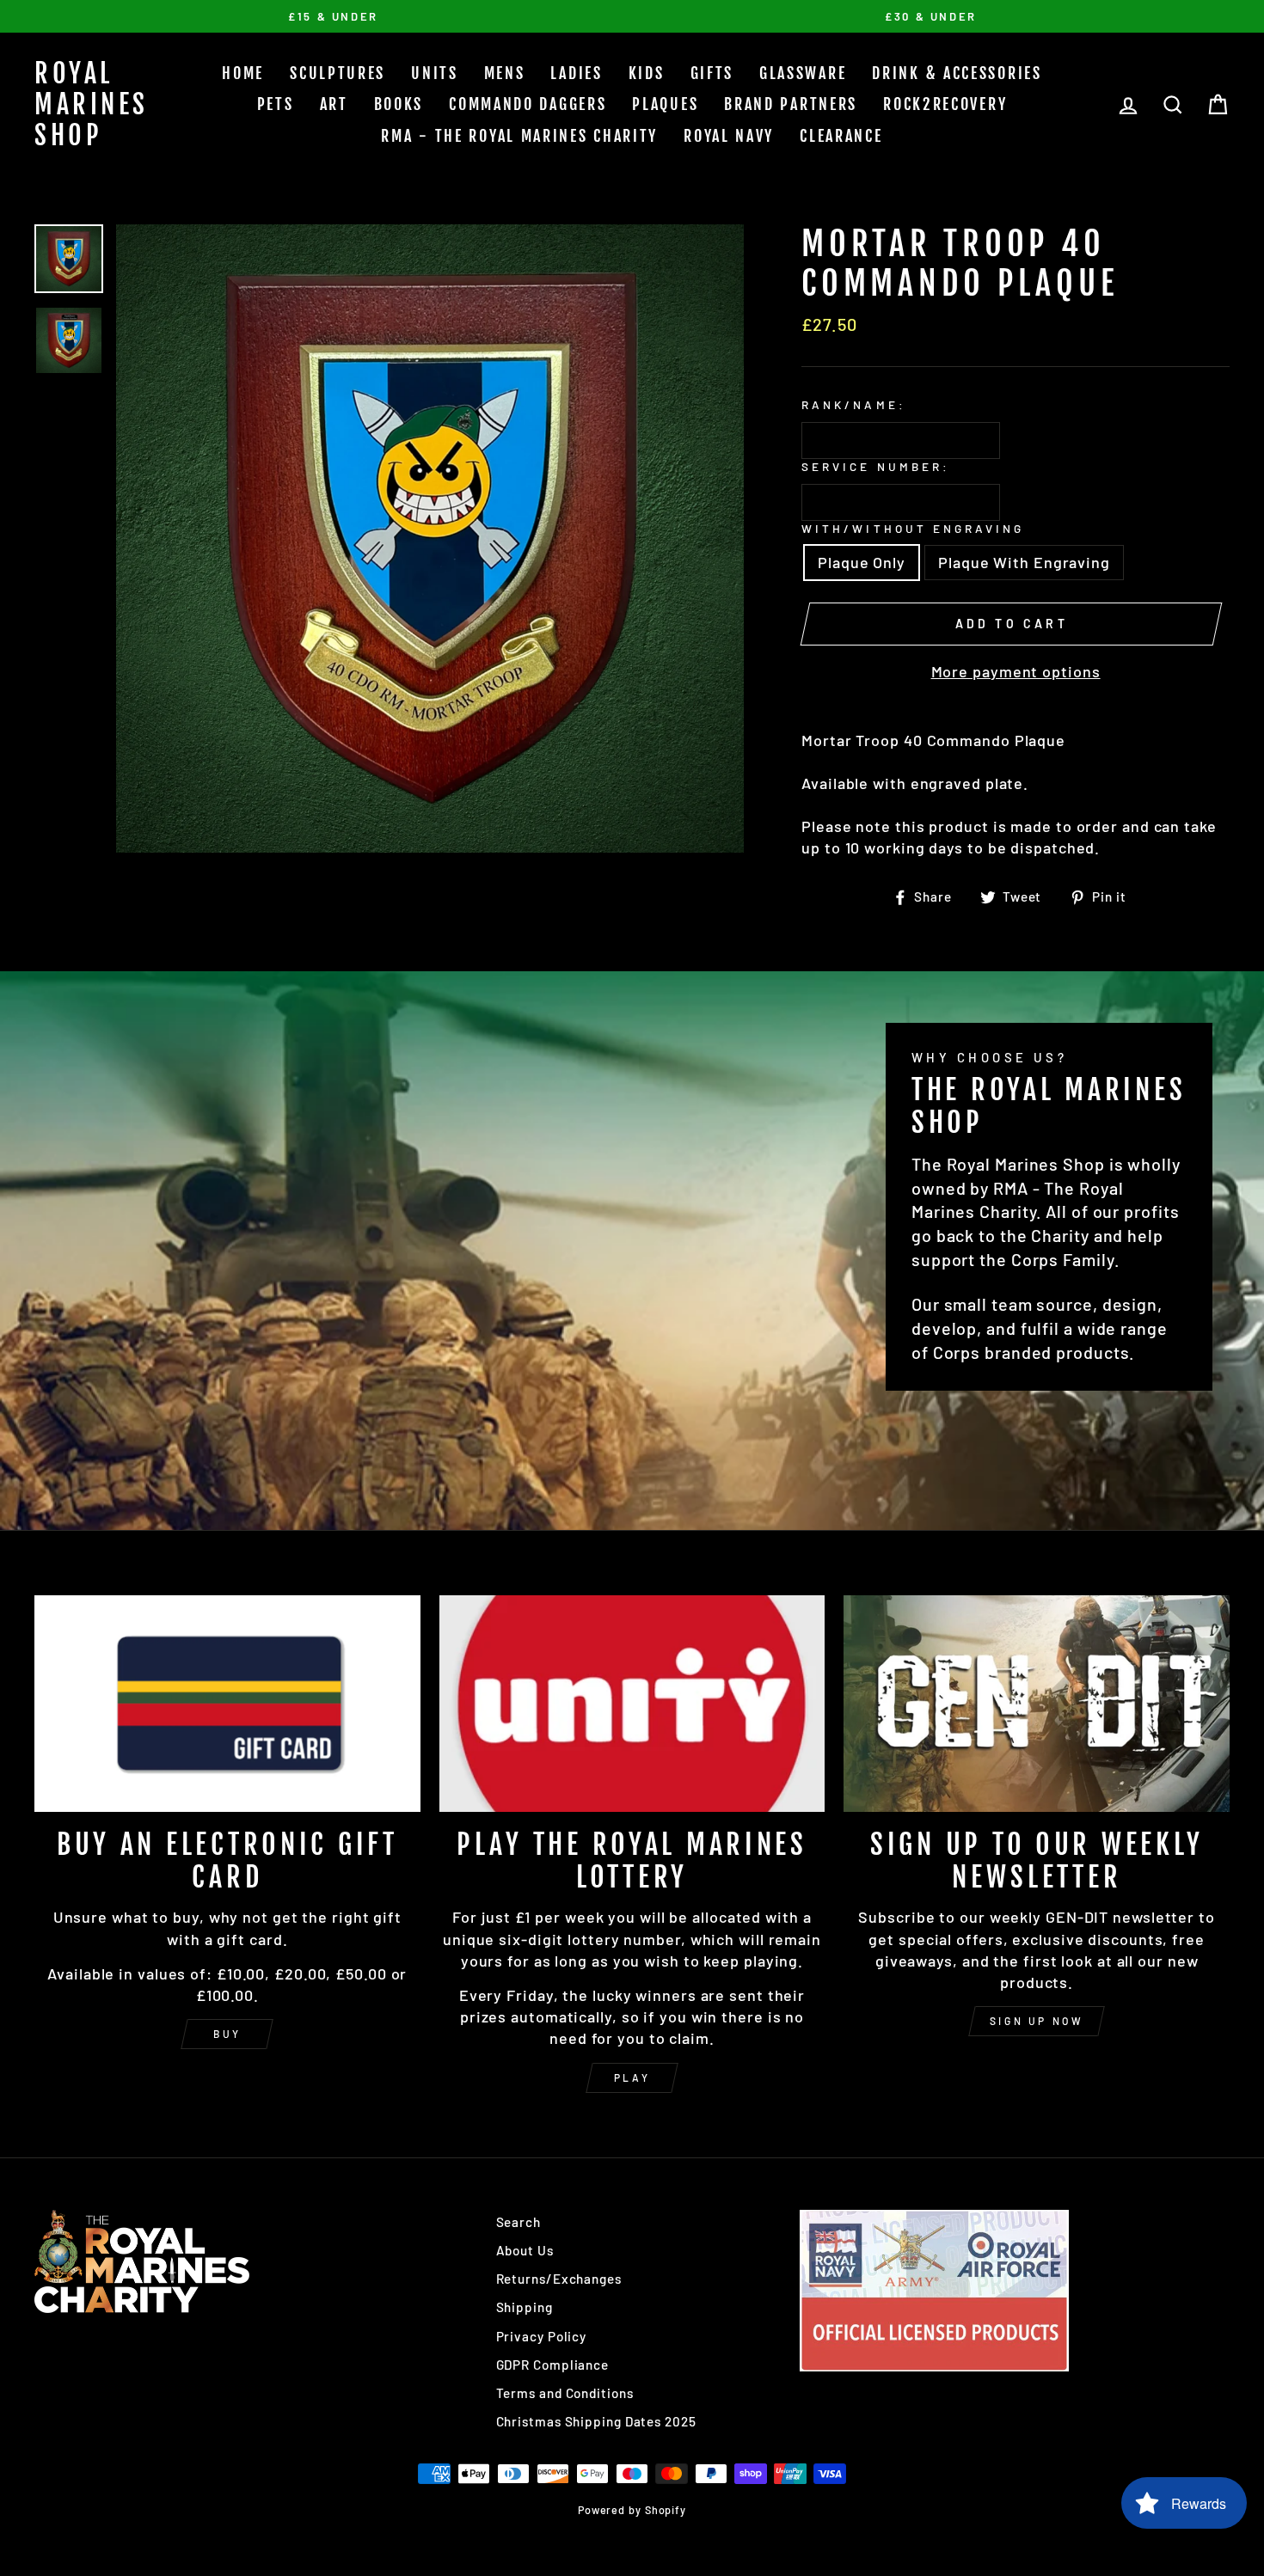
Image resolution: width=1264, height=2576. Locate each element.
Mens (505, 73)
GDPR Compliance (553, 2365)
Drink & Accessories (957, 73)
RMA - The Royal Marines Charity (519, 136)
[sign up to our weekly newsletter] (1037, 1704)
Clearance (841, 136)
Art (334, 104)
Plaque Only (862, 562)
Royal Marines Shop (92, 104)
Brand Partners (791, 104)
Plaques (665, 104)
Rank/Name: (854, 404)
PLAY (632, 2077)
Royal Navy (729, 136)
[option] (333, 16)
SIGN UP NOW (1037, 2021)
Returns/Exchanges (559, 2279)
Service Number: (876, 466)
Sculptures (337, 73)
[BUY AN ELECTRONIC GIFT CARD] (227, 1704)
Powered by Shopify (632, 2510)
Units (435, 73)
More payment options (1016, 671)
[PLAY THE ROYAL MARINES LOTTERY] (632, 1704)
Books (399, 104)
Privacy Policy (542, 2336)
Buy (227, 2034)
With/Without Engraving (913, 528)
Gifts (712, 73)
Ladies (576, 73)
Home (243, 73)
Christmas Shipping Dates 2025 (596, 2421)
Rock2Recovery (945, 104)
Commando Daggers (528, 104)
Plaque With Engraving (1024, 562)
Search (518, 2222)
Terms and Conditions (565, 2393)
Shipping (525, 2307)
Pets (276, 104)
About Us (525, 2250)
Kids (647, 73)
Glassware (803, 73)
